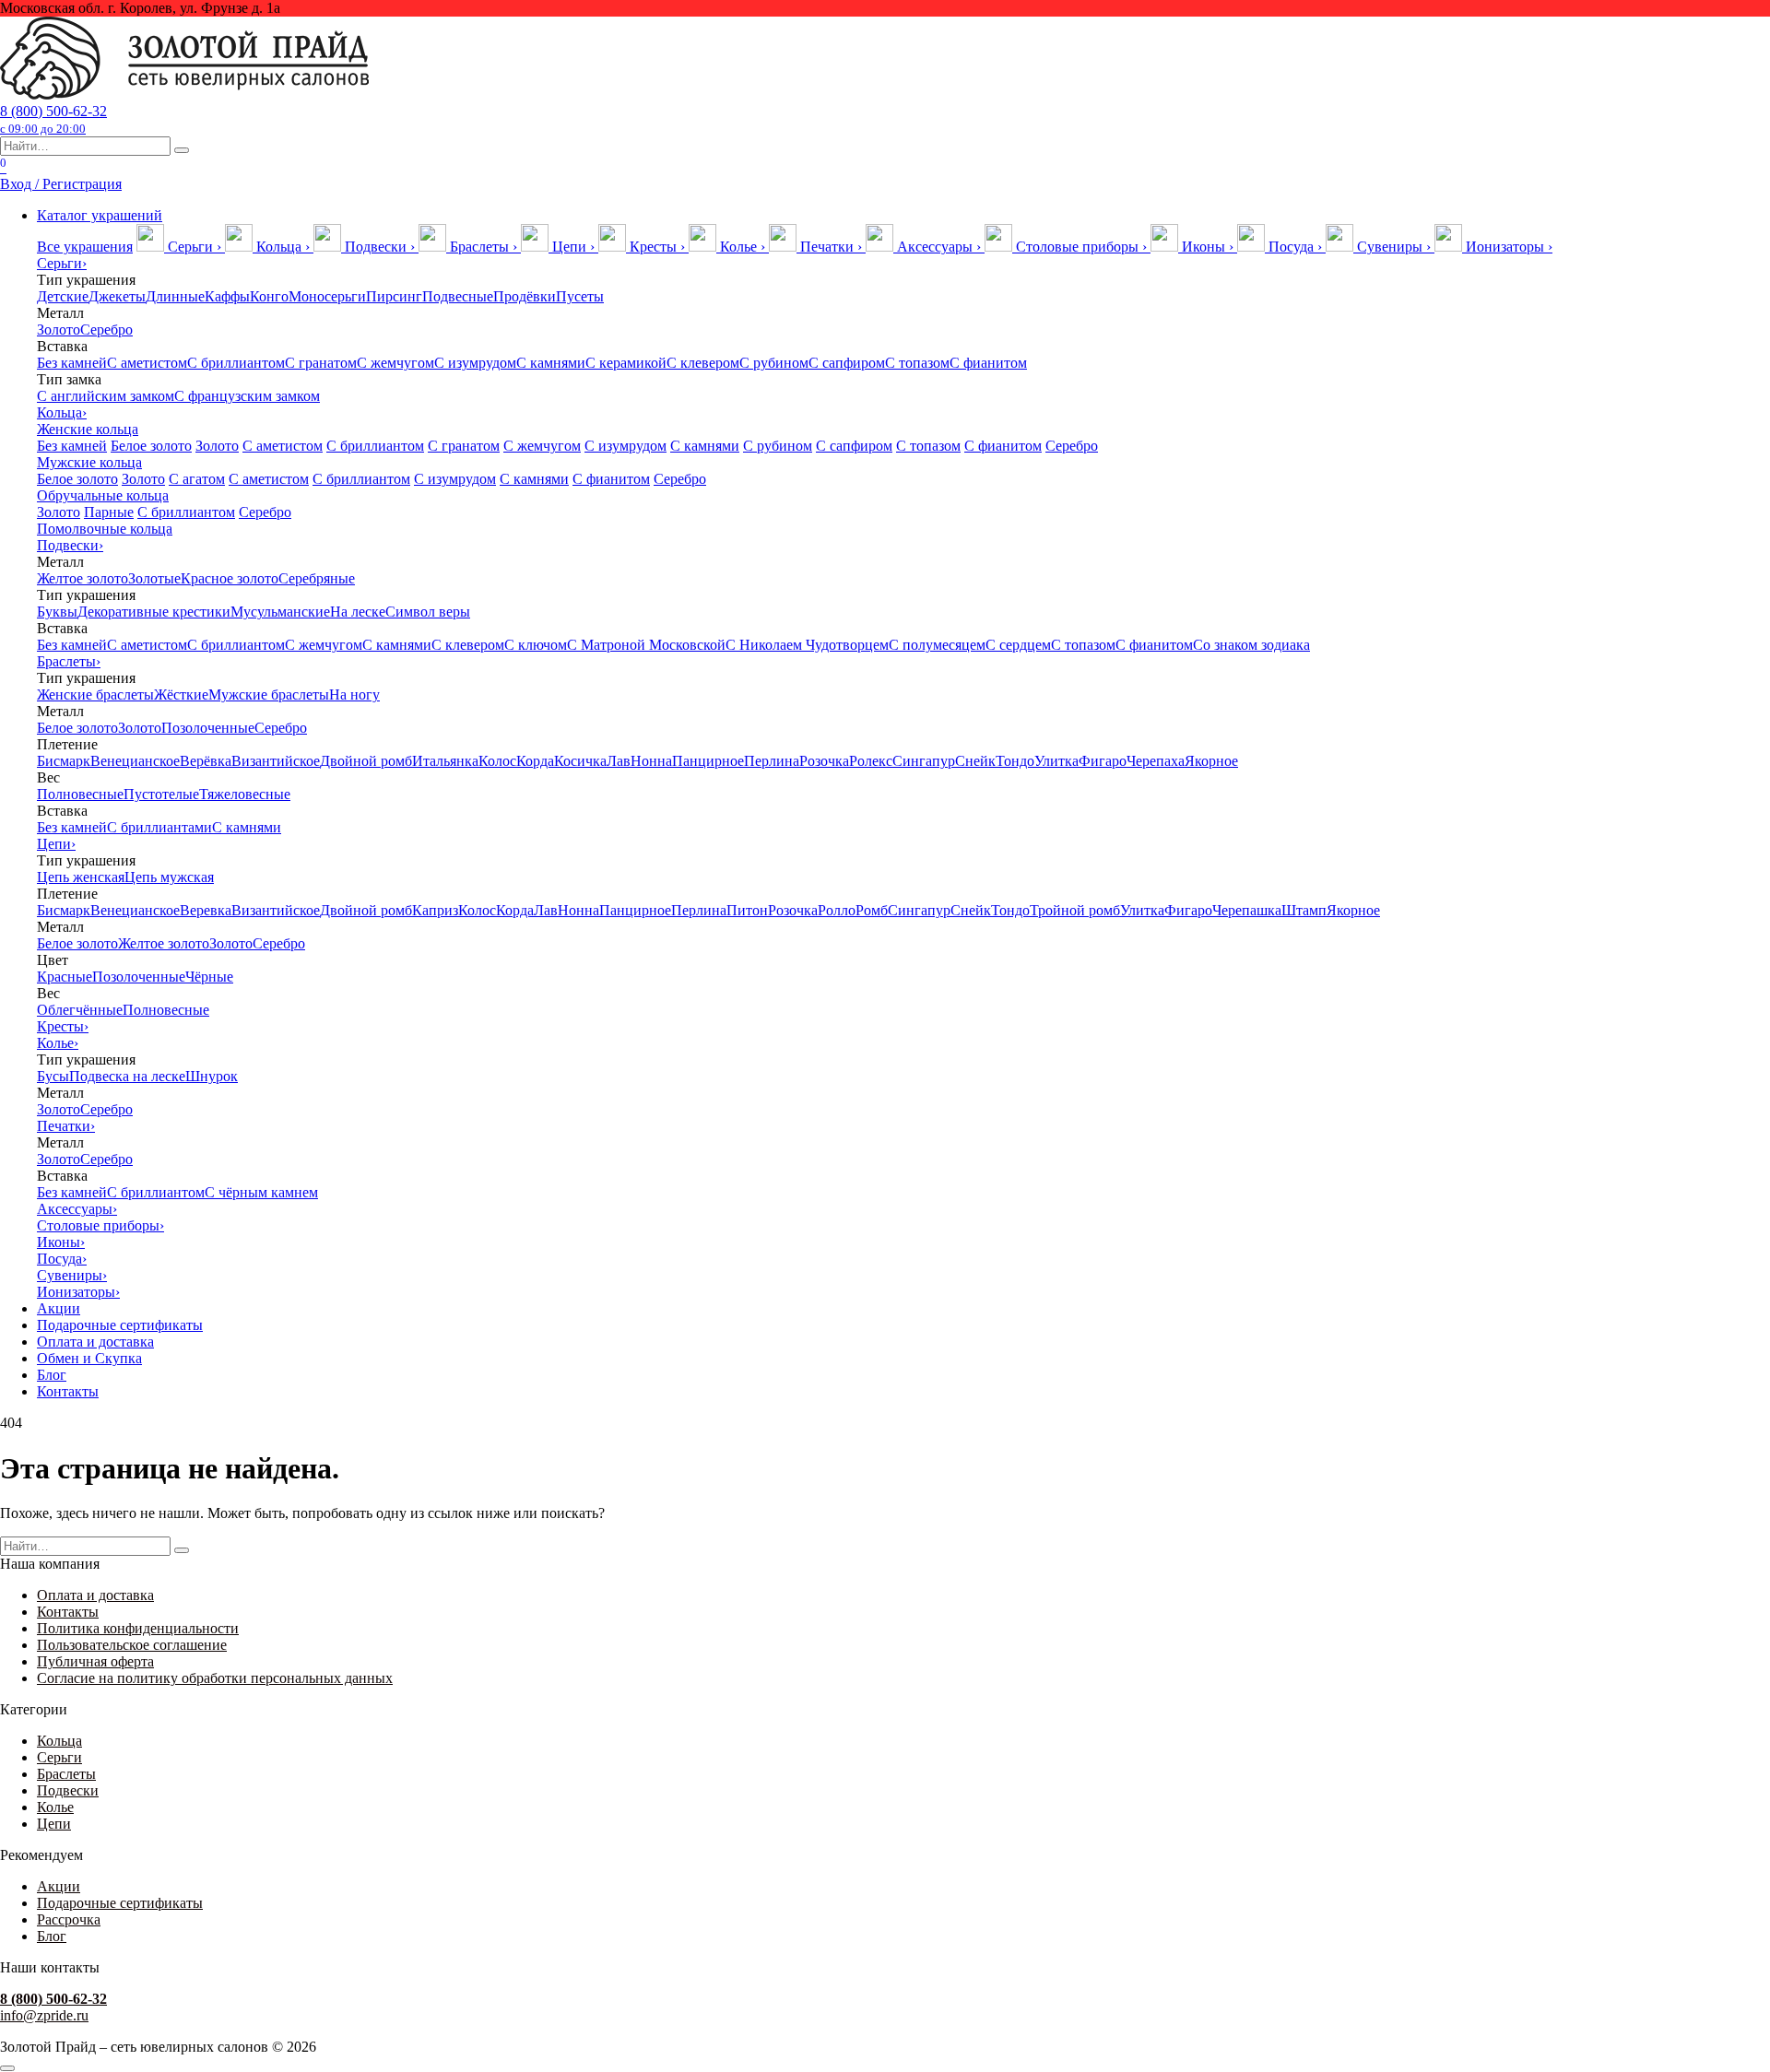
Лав (619, 761)
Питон (747, 910)
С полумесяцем (937, 645)
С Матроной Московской (646, 645)
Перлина (772, 761)
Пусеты (580, 296)
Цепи (56, 844)
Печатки (66, 1126)
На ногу (354, 695)
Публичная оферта (95, 1661)
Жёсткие (181, 695)
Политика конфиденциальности (138, 1628)
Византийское (276, 761)
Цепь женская (81, 877)
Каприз (435, 910)
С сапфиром (847, 363)
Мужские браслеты (269, 695)
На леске (358, 612)
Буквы (57, 612)
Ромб (872, 910)
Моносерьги (327, 296)
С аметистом (147, 363)
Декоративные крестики (154, 612)
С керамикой (626, 363)
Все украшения (85, 247)
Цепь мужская (169, 877)
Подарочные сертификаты (120, 1325)
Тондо (1015, 761)
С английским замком (106, 396)
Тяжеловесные (245, 794)
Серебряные (317, 578)
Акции (59, 1308)
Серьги (62, 263)
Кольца (62, 412)
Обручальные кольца (103, 495)
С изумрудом (475, 363)
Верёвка (206, 761)
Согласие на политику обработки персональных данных (215, 1678)
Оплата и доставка (95, 1342)
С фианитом (988, 363)
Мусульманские (280, 612)
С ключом (536, 645)
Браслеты (69, 661)
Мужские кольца (89, 462)
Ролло (837, 910)
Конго (269, 296)
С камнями (551, 363)
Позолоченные (208, 728)
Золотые (154, 578)
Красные (65, 977)
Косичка (580, 761)
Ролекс (871, 761)
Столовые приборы (100, 1225)
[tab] (181, 247)
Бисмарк (64, 761)
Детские (63, 296)
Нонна (651, 761)
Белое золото (151, 446)
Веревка (206, 910)
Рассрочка (69, 1919)
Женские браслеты (95, 695)
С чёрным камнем (261, 1192)
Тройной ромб (1075, 910)
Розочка (824, 761)
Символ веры (428, 612)
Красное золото (230, 578)
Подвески (70, 545)
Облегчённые (80, 1010)
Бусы (53, 1076)
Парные (109, 512)
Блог (52, 1375)
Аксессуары (77, 1209)
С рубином (774, 363)
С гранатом (321, 363)
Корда (535, 761)
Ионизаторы (78, 1292)
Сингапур (924, 761)
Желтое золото (83, 578)
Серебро (106, 330)
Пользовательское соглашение (132, 1645)
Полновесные (80, 794)
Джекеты (117, 296)
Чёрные (209, 977)
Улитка (1056, 761)
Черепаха (1156, 761)
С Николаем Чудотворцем (807, 645)
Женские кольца (88, 429)
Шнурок (212, 1076)
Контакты (68, 1391)
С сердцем (1018, 645)
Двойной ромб (366, 761)
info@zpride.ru (44, 2015)
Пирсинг (394, 296)
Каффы (227, 296)
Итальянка (445, 761)
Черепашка (1247, 910)
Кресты (63, 1026)
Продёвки (525, 296)
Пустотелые (161, 794)
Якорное (1211, 761)
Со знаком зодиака (1251, 645)
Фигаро (1103, 761)
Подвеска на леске (127, 1076)
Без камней (72, 363)
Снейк (975, 761)
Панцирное (708, 761)
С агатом (197, 479)
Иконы (61, 1242)
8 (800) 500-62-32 (53, 119)
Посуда (62, 1259)
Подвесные (458, 296)
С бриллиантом (236, 363)
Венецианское (135, 761)
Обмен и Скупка (89, 1358)
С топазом (917, 363)
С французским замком (247, 396)
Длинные (175, 296)
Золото (59, 330)
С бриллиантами (159, 827)
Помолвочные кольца (105, 529)
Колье (58, 1043)
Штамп (1304, 910)
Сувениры (72, 1275)
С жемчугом (395, 363)
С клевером (703, 363)
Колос (497, 761)
